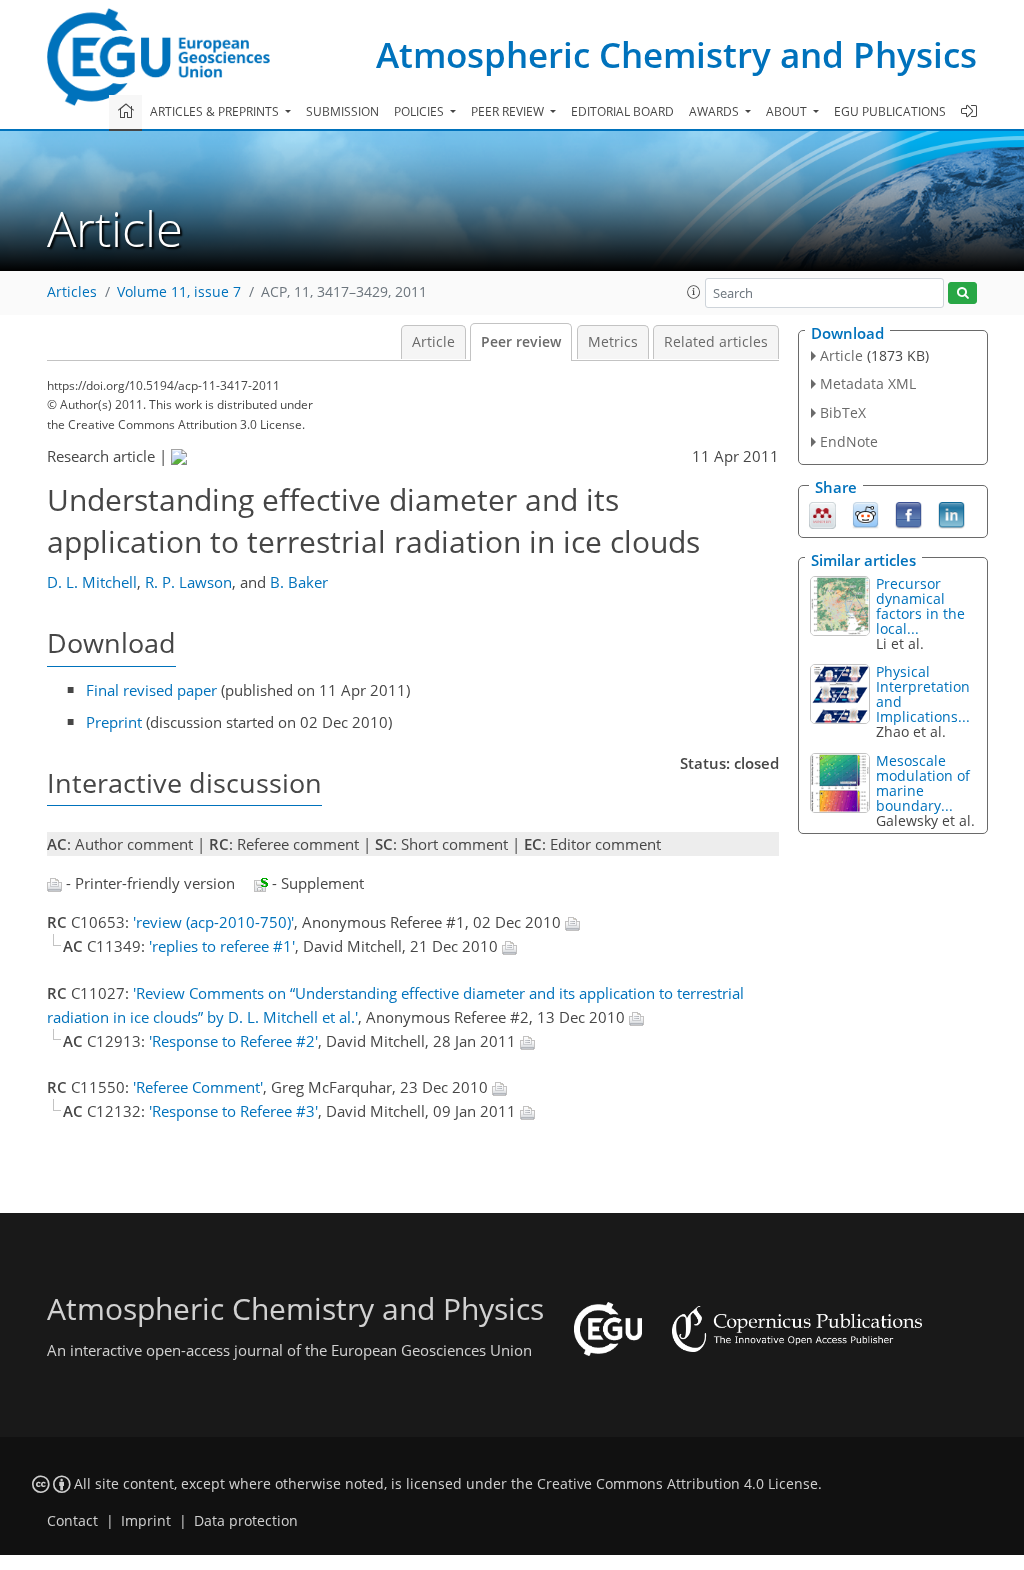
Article (433, 342)
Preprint (114, 722)
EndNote (849, 441)
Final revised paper (151, 690)
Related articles (716, 342)
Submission (342, 111)
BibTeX (843, 412)
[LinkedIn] (951, 513)
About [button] (788, 111)
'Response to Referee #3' (233, 1111)
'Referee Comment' (198, 1087)
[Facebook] (908, 513)
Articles (72, 292)
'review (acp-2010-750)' (213, 922)
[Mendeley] (822, 513)
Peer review (521, 342)
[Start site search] (962, 293)
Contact (72, 1521)
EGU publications (890, 111)
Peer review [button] (509, 111)
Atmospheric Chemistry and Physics (676, 54)
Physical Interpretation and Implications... (923, 694)
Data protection (246, 1521)
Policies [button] (420, 111)
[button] (694, 292)
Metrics (613, 342)
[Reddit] (865, 513)
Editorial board (622, 111)
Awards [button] (715, 111)
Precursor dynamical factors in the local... (920, 606)
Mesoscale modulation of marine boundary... (923, 783)
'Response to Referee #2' (233, 1041)
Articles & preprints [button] (216, 111)
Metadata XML (868, 383)
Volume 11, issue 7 (179, 292)
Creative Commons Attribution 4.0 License (677, 1484)
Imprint (146, 1521)
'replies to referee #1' (222, 946)
